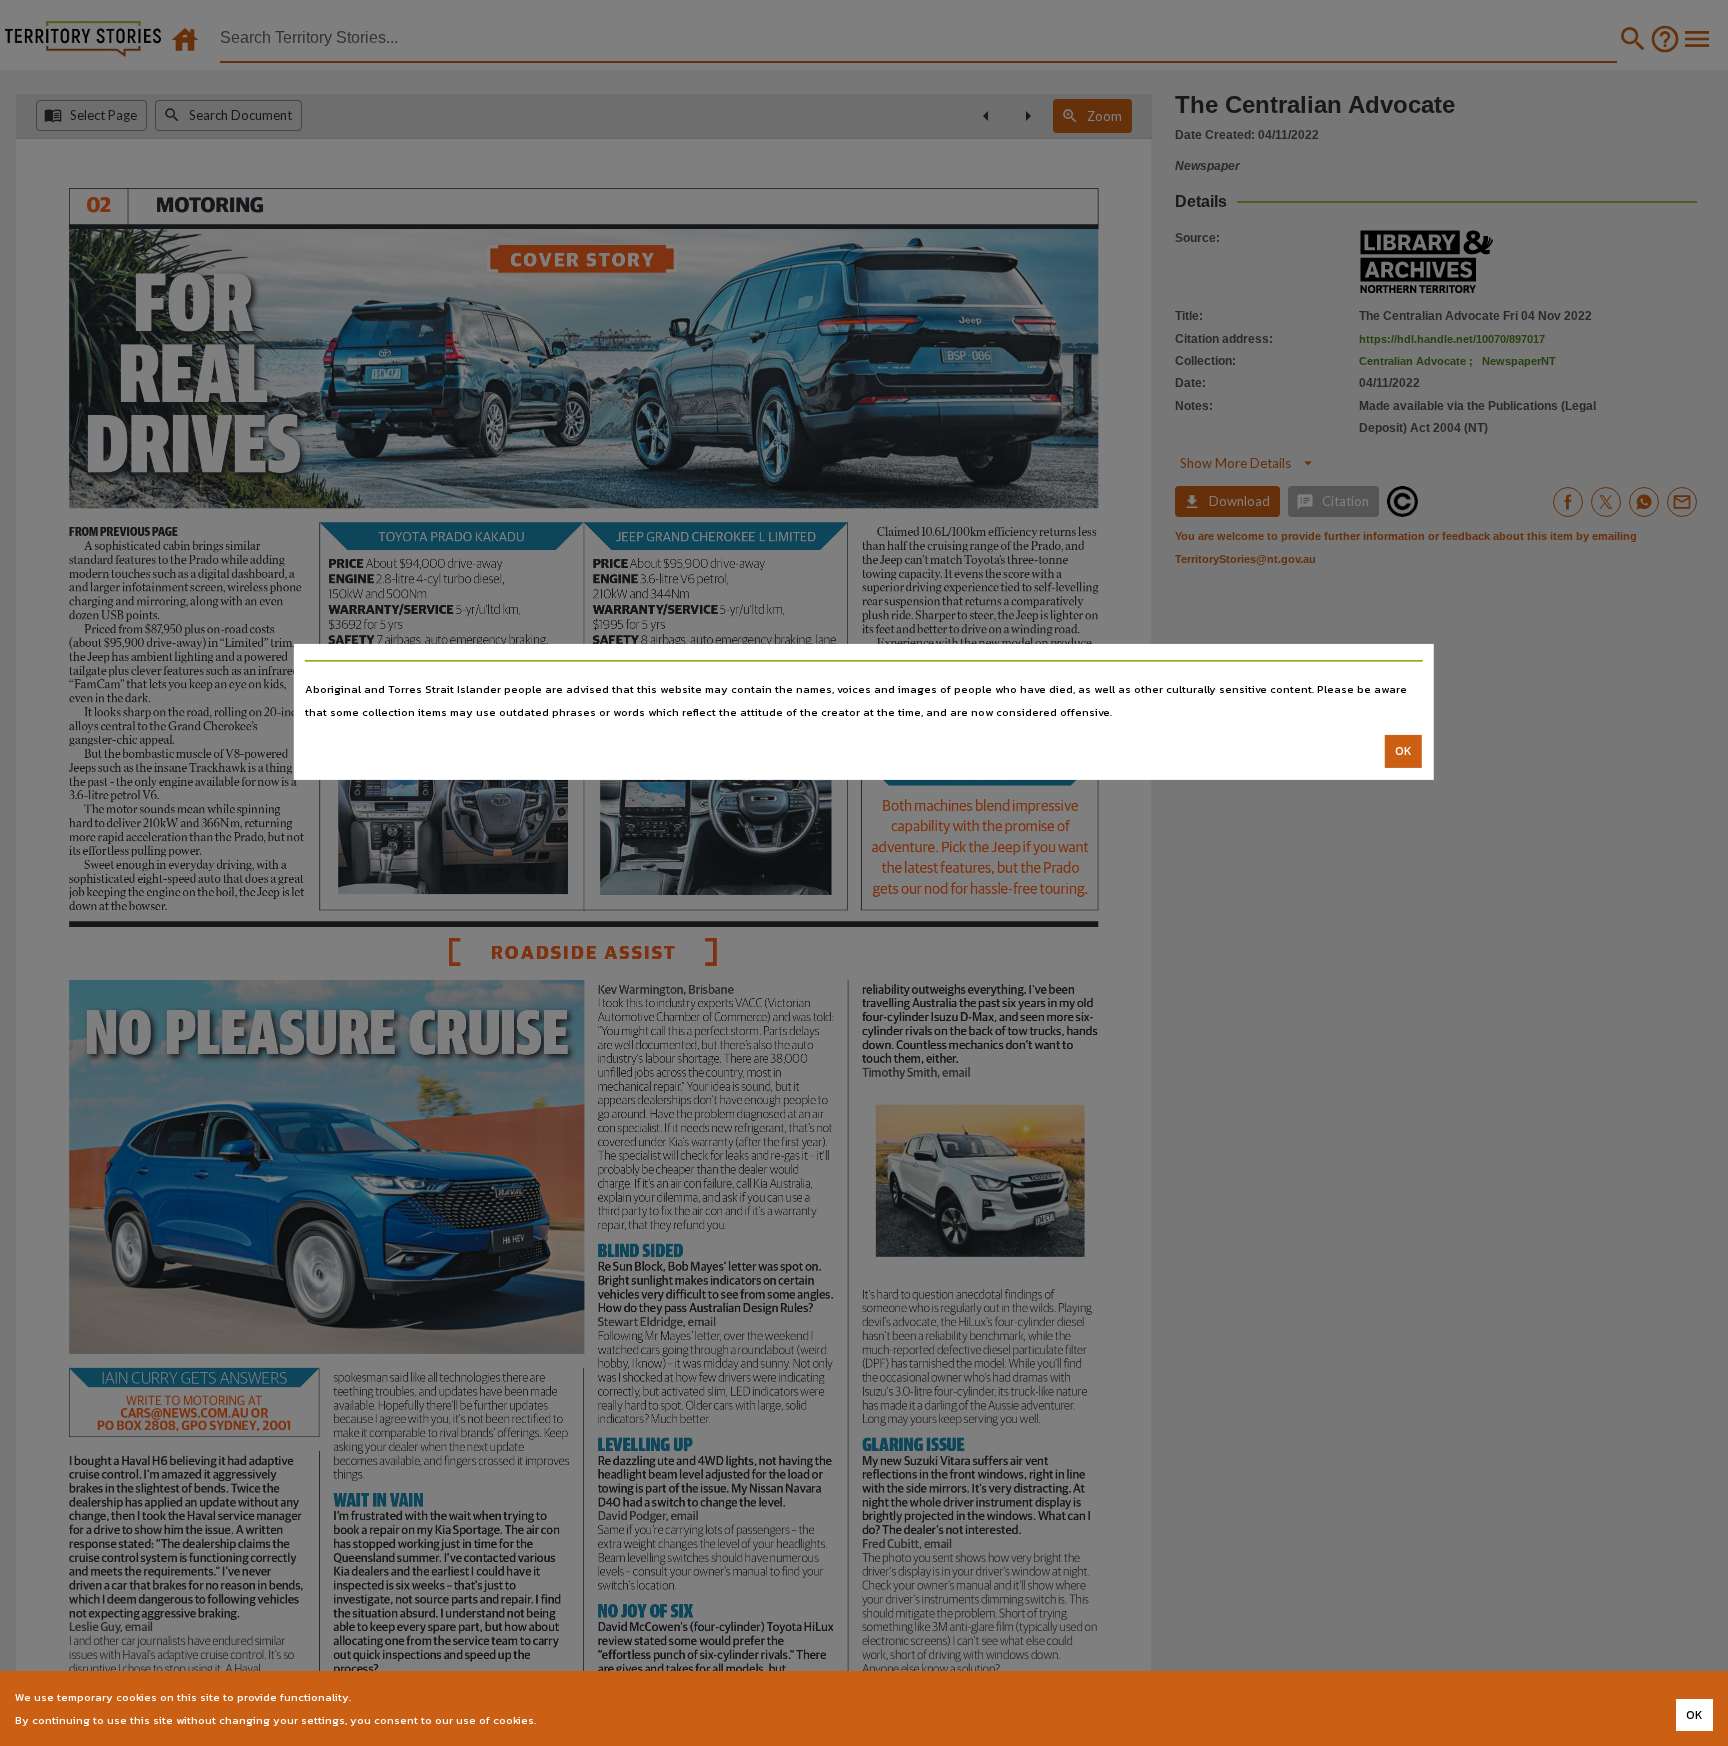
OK (1403, 751)
